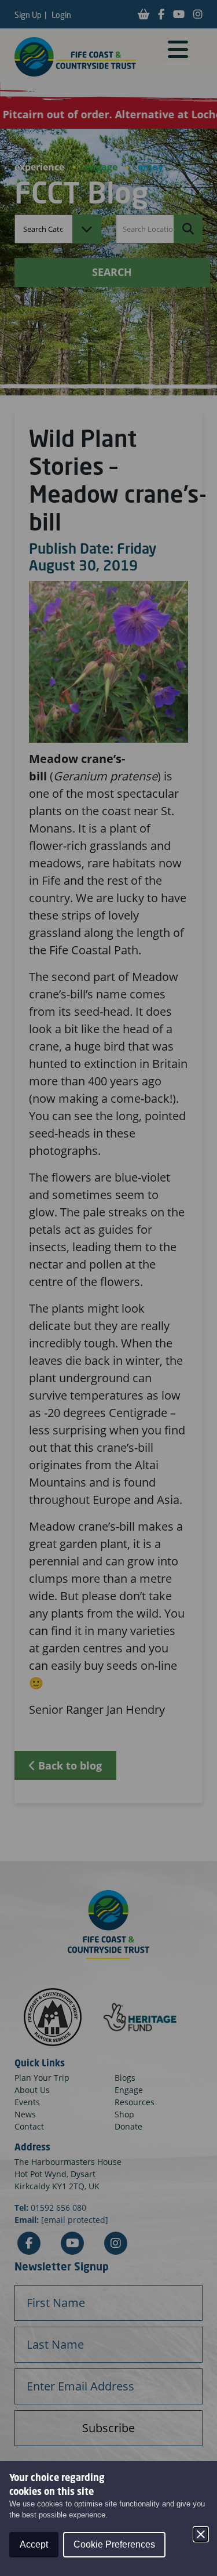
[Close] (201, 2534)
